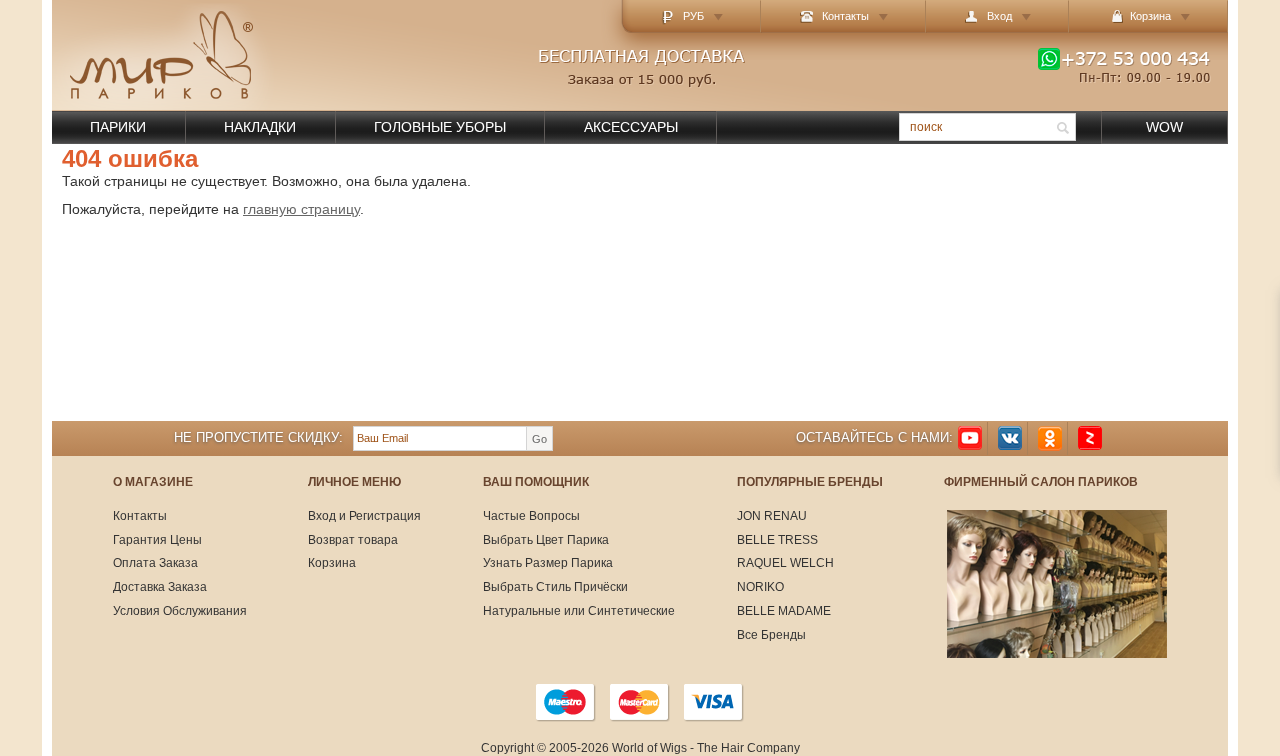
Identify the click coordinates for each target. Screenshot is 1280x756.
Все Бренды (771, 635)
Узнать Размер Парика (548, 563)
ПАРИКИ (118, 127)
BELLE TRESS (777, 540)
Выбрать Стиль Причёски (555, 587)
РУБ (693, 16)
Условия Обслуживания (180, 611)
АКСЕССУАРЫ (631, 127)
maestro (566, 702)
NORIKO (760, 587)
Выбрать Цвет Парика (546, 540)
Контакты (845, 16)
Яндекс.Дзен (1090, 438)
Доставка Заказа (160, 587)
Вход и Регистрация (364, 516)
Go (539, 439)
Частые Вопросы (531, 516)
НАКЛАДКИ (260, 127)
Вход (999, 16)
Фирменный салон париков (1041, 482)
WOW (1164, 127)
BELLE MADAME (784, 611)
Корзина (332, 563)
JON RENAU (772, 516)
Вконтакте (1010, 438)
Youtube (970, 438)
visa (714, 702)
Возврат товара (353, 540)
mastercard (640, 702)
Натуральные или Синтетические (579, 611)
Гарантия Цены (157, 540)
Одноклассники (1050, 438)
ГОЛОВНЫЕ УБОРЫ (440, 127)
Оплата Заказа (155, 563)
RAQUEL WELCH (785, 563)
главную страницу (301, 209)
